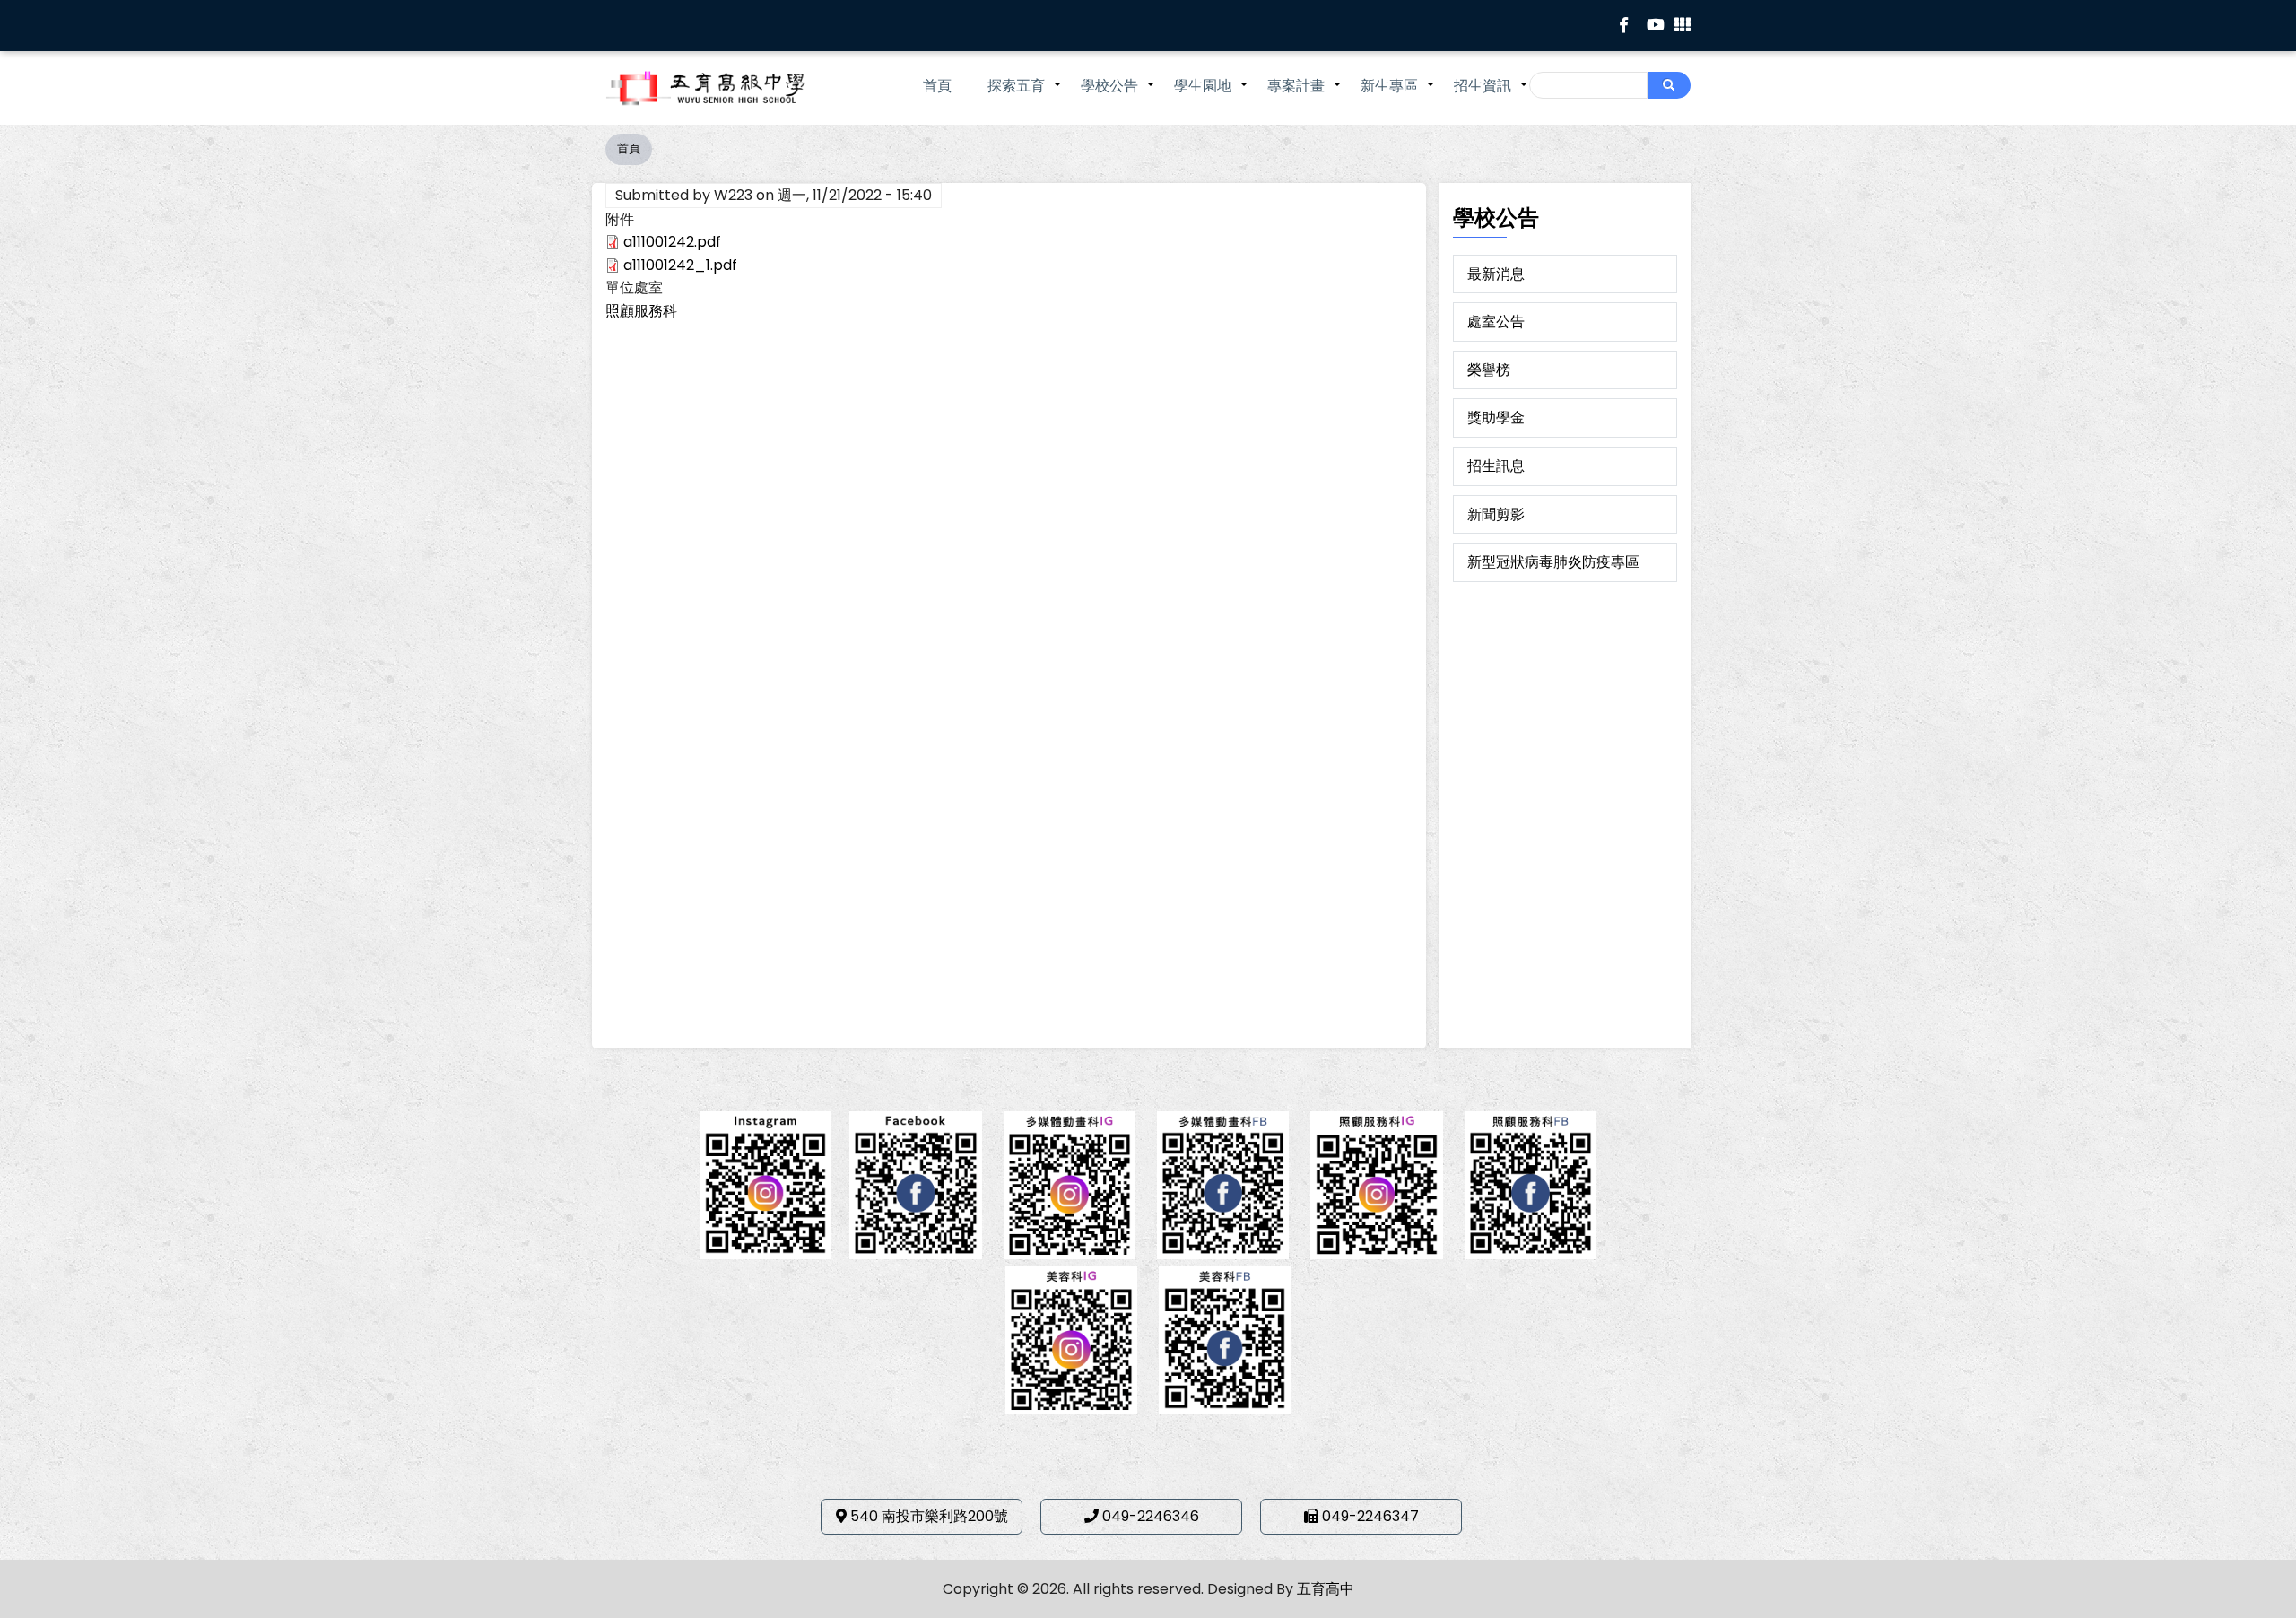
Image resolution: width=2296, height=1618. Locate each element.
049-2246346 (1151, 1516)
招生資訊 (1492, 95)
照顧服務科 (641, 311)
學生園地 (1212, 95)
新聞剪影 (1496, 514)
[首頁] (731, 88)
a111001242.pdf (672, 242)
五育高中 (1326, 1589)
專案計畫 (1305, 95)
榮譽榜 (1489, 370)
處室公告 (1496, 322)
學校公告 (1118, 95)
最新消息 (1496, 274)
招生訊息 (1496, 466)
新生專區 (1398, 95)
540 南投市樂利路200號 (929, 1516)
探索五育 (1025, 95)
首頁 (937, 86)
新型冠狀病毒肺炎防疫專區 (1553, 562)
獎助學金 (1496, 418)
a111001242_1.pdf (680, 265)
